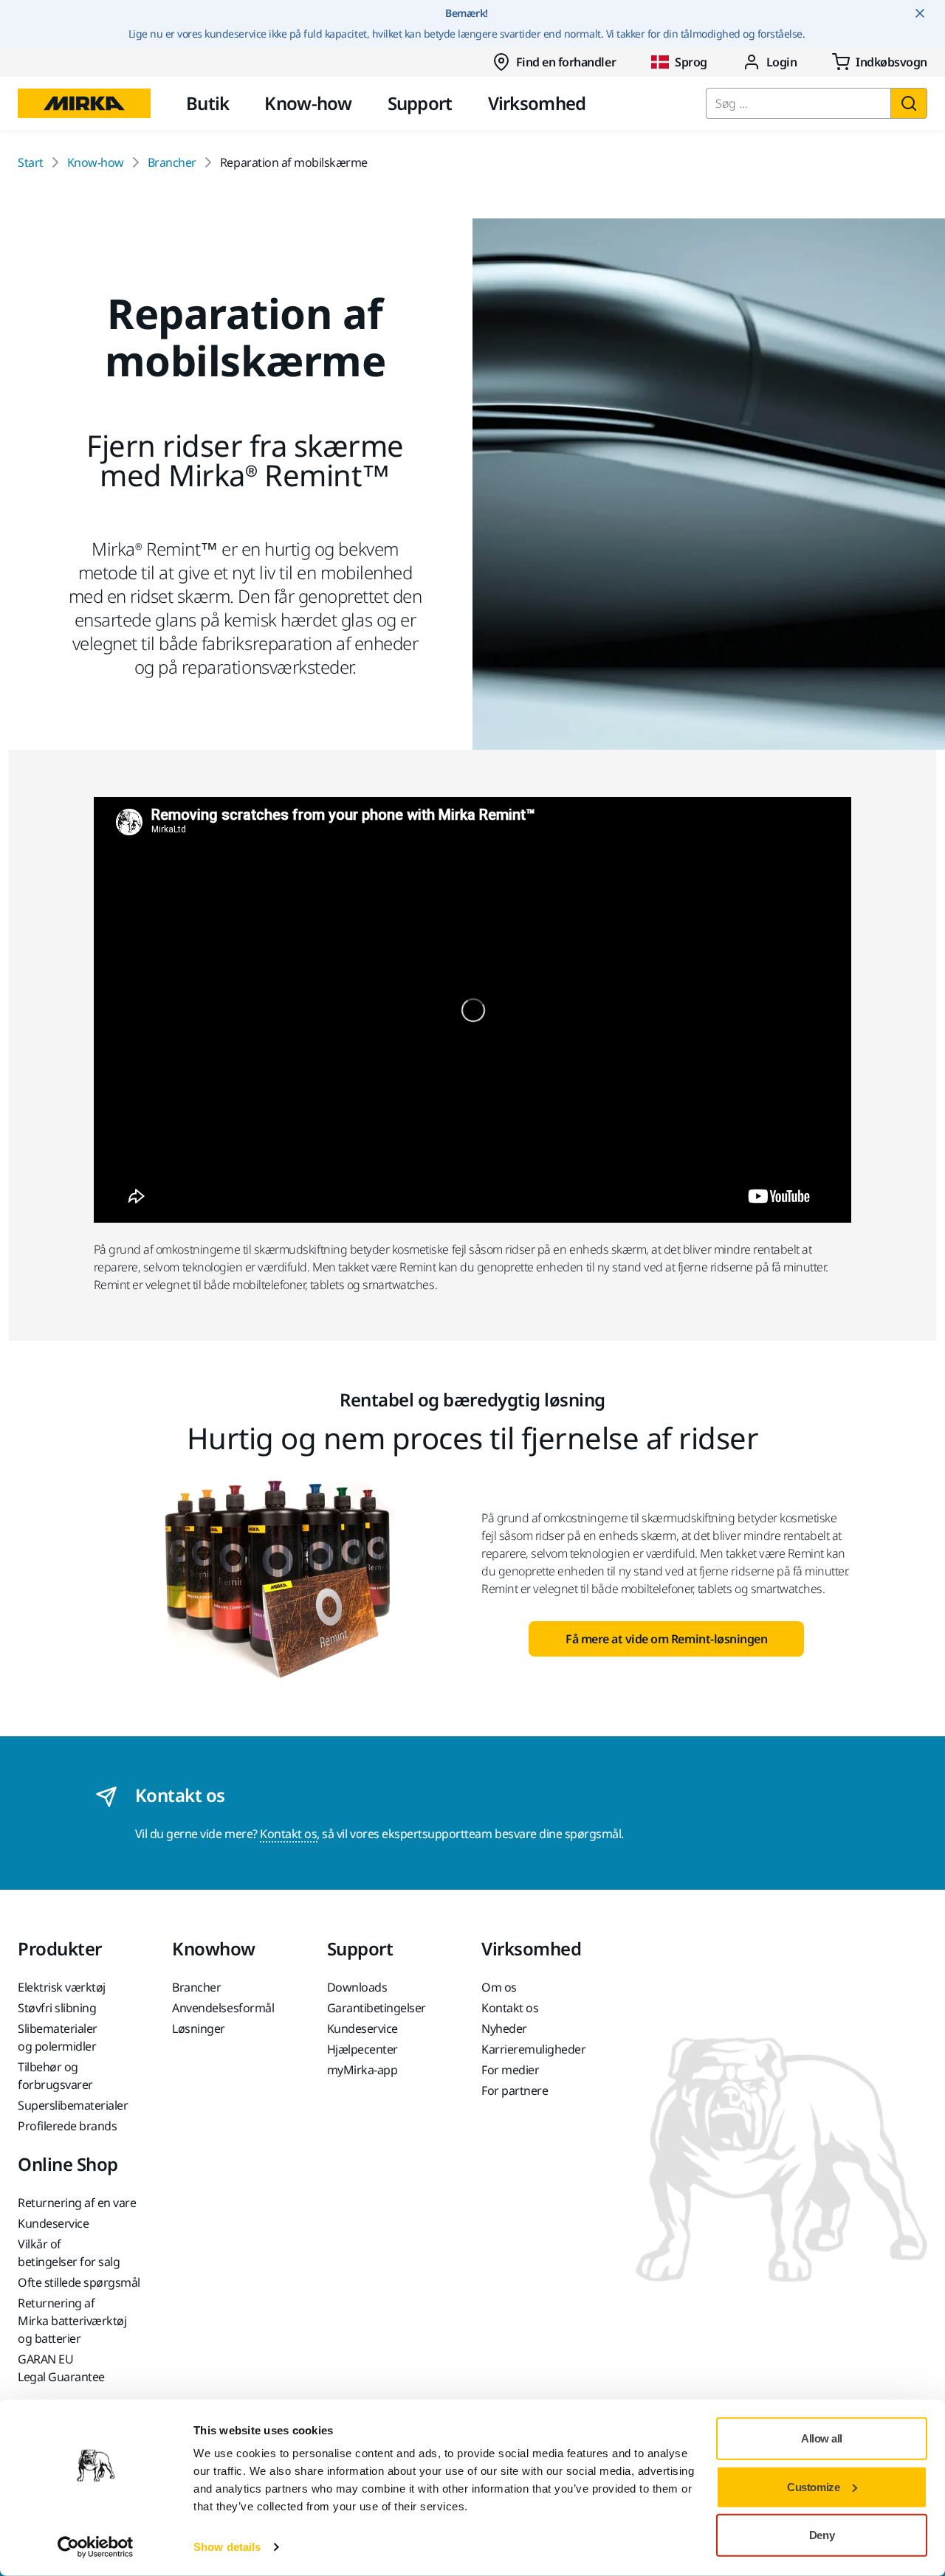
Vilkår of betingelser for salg (69, 2253)
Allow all (822, 2438)
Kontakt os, (290, 1834)
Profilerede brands (67, 2126)
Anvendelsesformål (223, 2008)
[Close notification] (920, 13)
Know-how (308, 103)
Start (31, 162)
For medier (510, 2070)
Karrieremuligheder (533, 2049)
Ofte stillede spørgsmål (79, 2282)
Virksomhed (537, 103)
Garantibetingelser (377, 2008)
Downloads (357, 1987)
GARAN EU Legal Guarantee (61, 2368)
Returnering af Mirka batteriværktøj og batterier (72, 2321)
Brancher (172, 162)
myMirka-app (362, 2070)
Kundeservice (362, 2028)
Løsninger (199, 2028)
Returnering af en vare (77, 2203)
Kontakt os (510, 2008)
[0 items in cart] (880, 62)
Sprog (691, 62)
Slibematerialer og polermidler (58, 2037)
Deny (822, 2535)
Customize (813, 2486)
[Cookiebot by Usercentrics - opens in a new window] (96, 2547)
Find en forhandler (566, 62)
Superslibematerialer (73, 2105)
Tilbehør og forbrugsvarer (55, 2076)
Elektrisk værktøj (62, 1987)
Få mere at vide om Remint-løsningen (666, 1639)
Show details (227, 2547)
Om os (499, 1987)
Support (420, 103)
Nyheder (504, 2028)
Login (782, 62)
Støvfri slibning (57, 2008)
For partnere (515, 2090)
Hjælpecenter (362, 2049)
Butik (207, 103)
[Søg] (909, 103)
